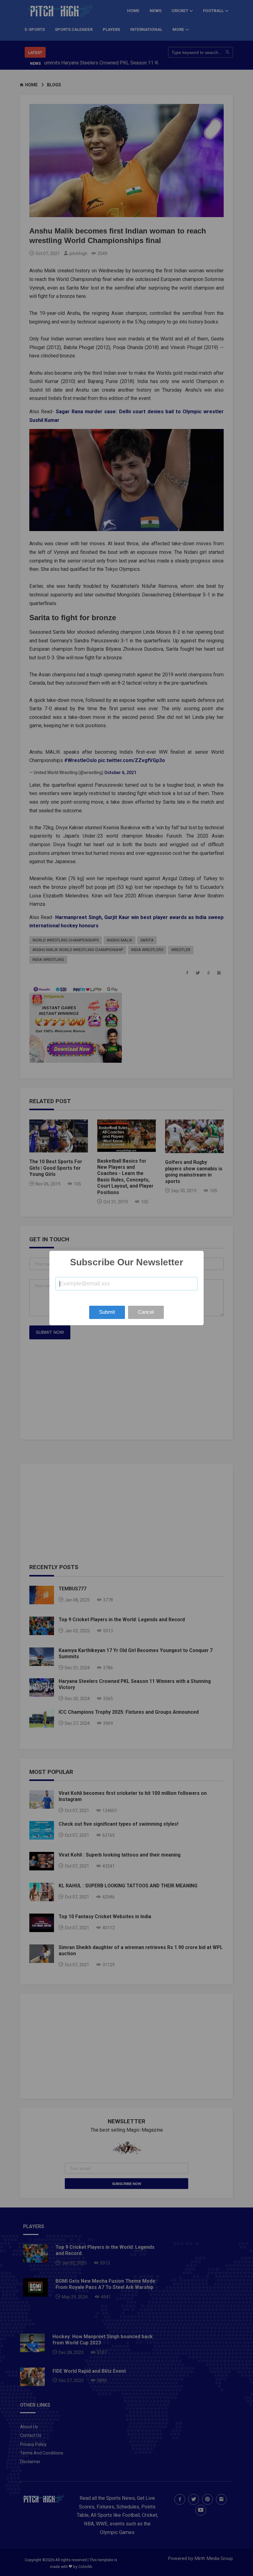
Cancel (146, 1312)
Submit (107, 1312)
